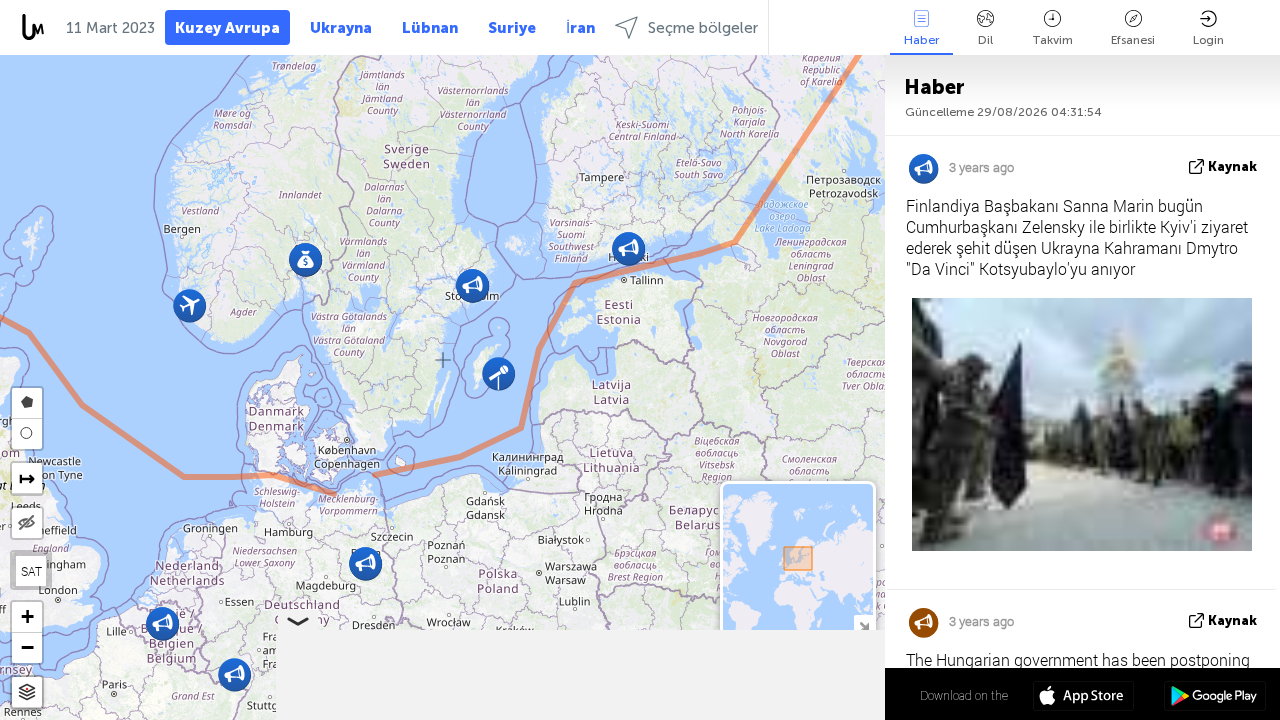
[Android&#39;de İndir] (1214, 698)
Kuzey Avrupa (227, 28)
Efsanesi (1133, 40)
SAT (31, 571)
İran (580, 28)
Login (1208, 40)
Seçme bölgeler (703, 28)
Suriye (512, 28)
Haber (921, 40)
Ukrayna (341, 28)
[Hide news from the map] (27, 523)
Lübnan (430, 28)
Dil (985, 40)
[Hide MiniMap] (863, 624)
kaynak (1232, 166)
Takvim (1052, 40)
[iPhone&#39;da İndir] (1083, 698)
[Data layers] (27, 692)
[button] (189, 305)
